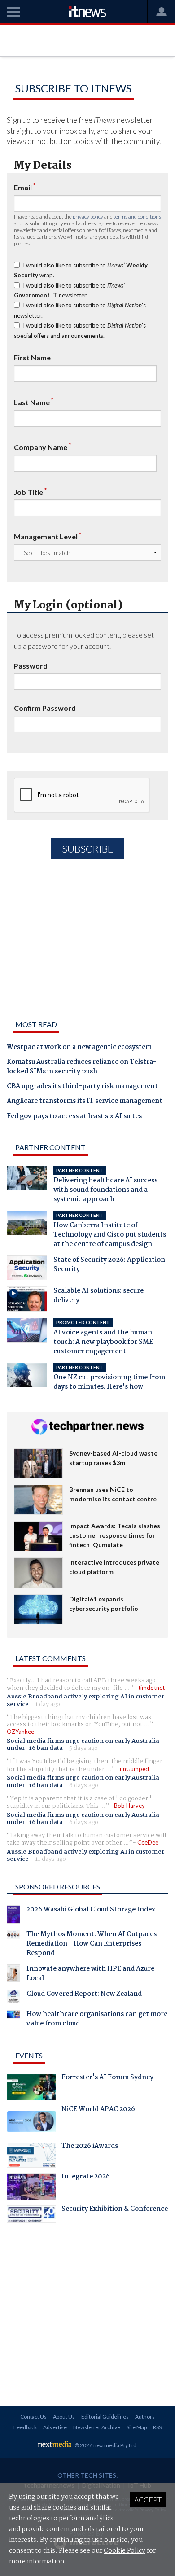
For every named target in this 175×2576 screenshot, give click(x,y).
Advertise (55, 2427)
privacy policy (88, 216)
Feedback (25, 2427)
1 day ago (48, 1704)
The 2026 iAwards (90, 2147)
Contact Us (33, 2416)
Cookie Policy (125, 2551)
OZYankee (20, 1732)
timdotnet (151, 1688)
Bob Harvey (129, 1806)
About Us (64, 2416)
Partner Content (50, 1147)
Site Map (137, 2427)
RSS (157, 2427)
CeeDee (148, 1842)
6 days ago (84, 1785)
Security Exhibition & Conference (115, 2210)
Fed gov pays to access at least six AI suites (74, 1117)
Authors (145, 2416)
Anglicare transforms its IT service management (85, 1102)
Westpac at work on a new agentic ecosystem (79, 1048)
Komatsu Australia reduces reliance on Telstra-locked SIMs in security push (82, 1067)
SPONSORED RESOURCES (58, 1887)
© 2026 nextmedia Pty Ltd (105, 2445)
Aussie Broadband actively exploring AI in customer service (86, 1700)
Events (29, 2055)
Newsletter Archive (97, 2427)
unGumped (134, 1769)
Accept (148, 2499)
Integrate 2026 (86, 2178)
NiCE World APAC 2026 (98, 2110)
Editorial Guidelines (105, 2416)
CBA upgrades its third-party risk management (82, 1087)
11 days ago (50, 1859)
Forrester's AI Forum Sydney (107, 2078)
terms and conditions (137, 216)
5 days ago (83, 1748)
